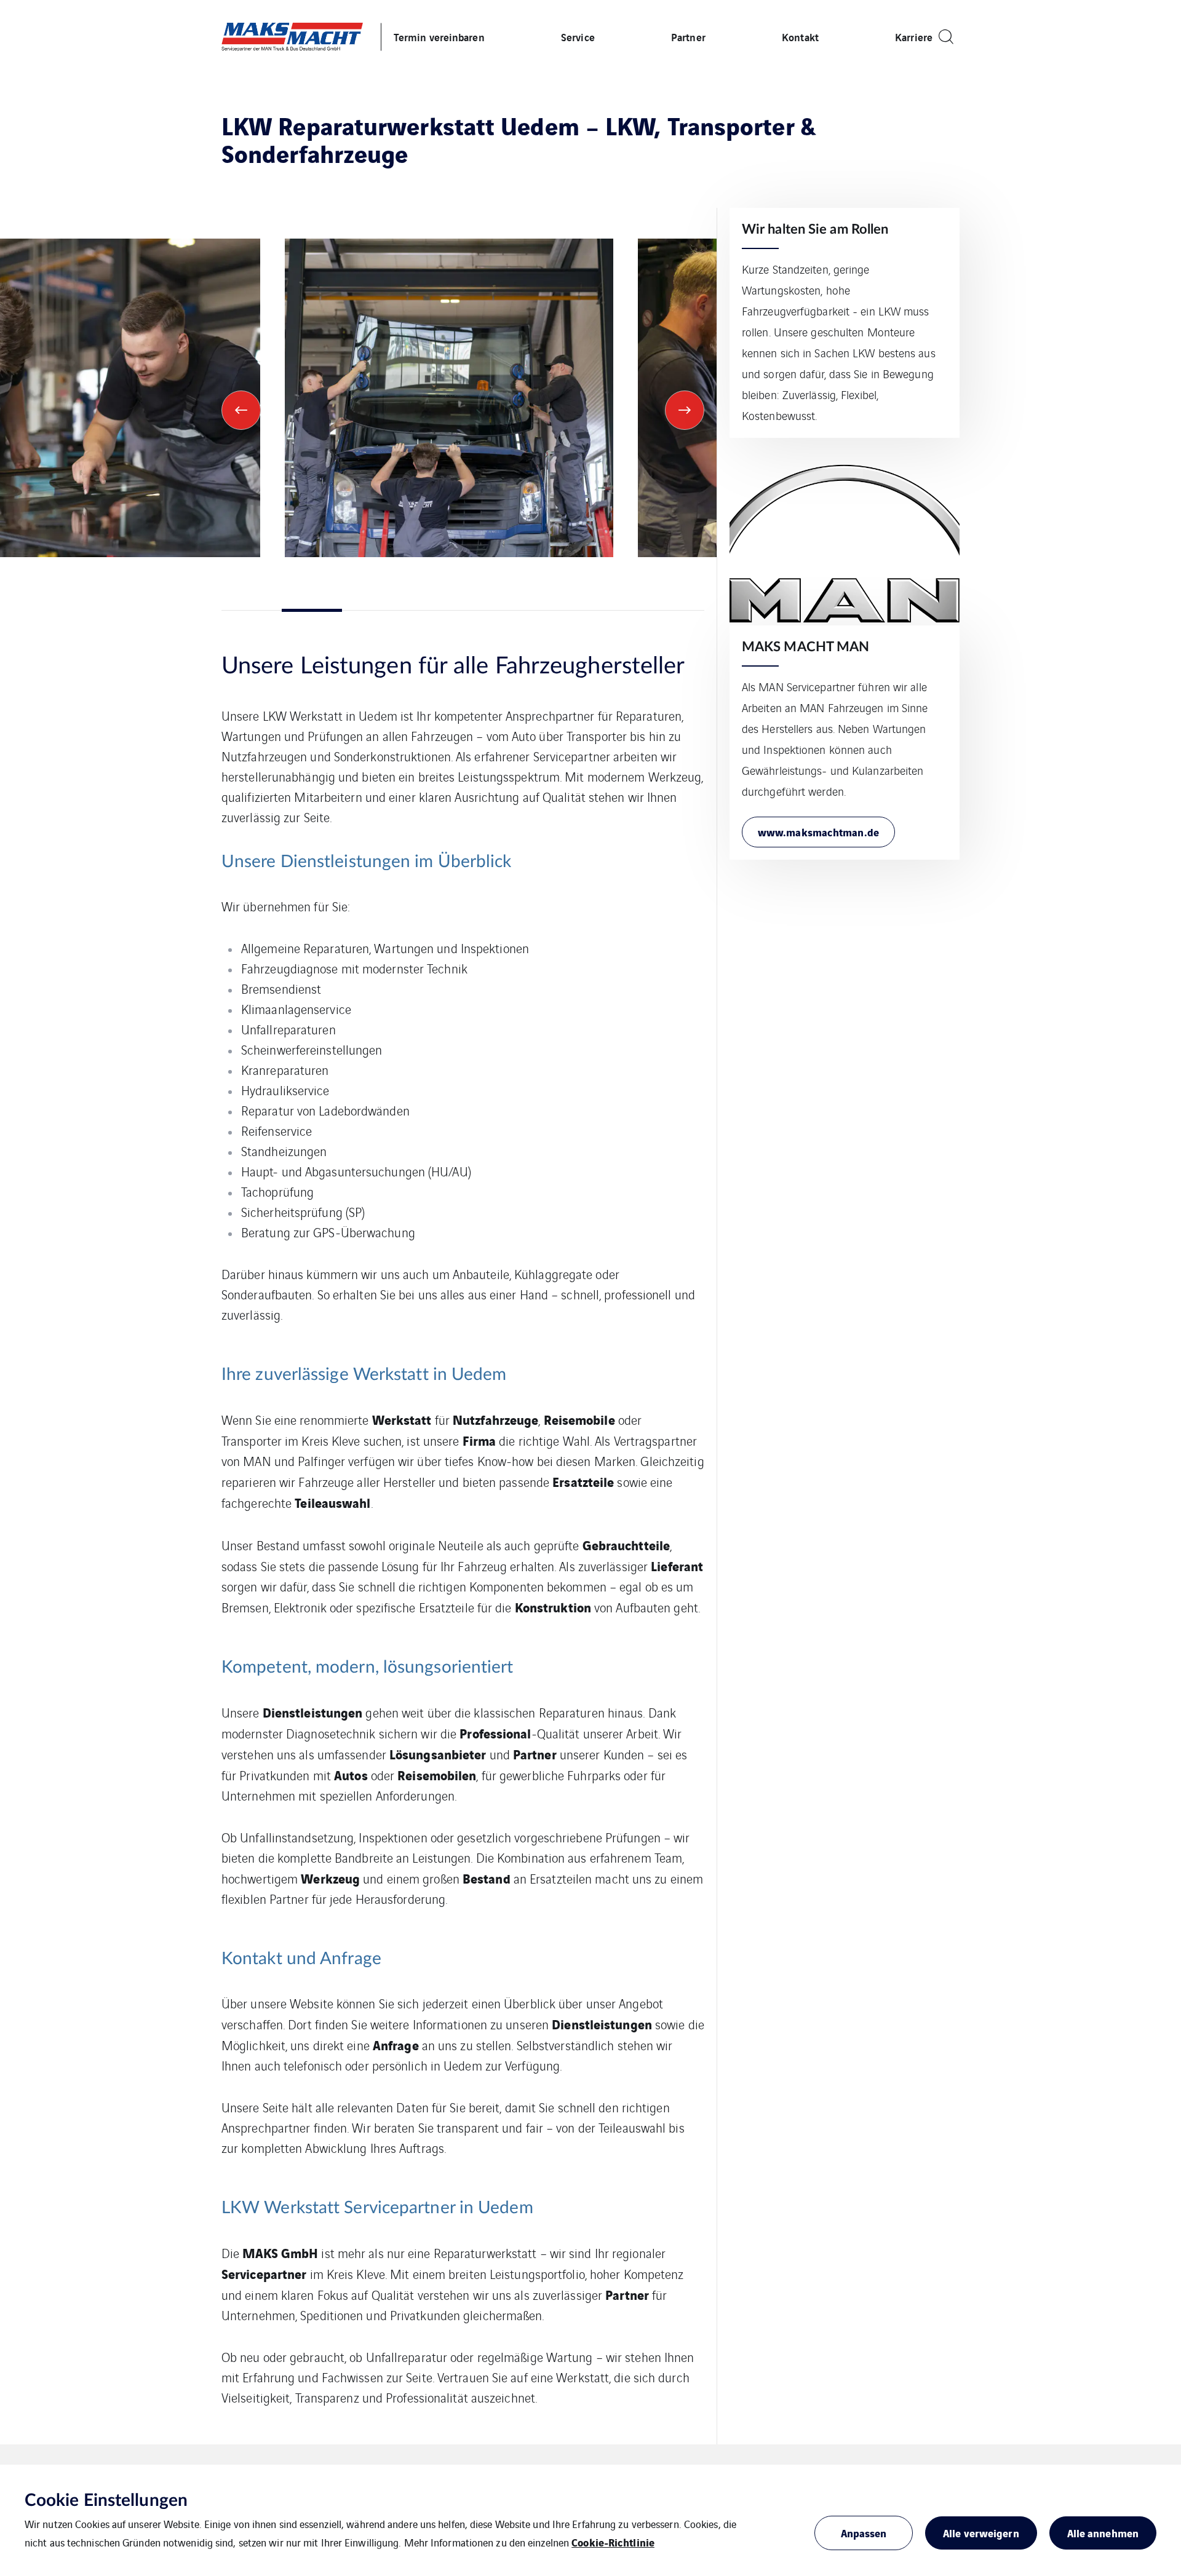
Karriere (914, 37)
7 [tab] (614, 610)
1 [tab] (252, 610)
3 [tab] (372, 610)
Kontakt (800, 37)
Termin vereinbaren (439, 37)
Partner (688, 37)
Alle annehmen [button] (1103, 2533)
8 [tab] (674, 610)
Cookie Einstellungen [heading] (106, 2500)
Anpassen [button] (864, 2533)
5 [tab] (493, 610)
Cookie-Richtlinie (613, 2542)
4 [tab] (432, 610)
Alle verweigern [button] (981, 2533)
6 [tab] (554, 610)
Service (578, 37)
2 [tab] (312, 610)
